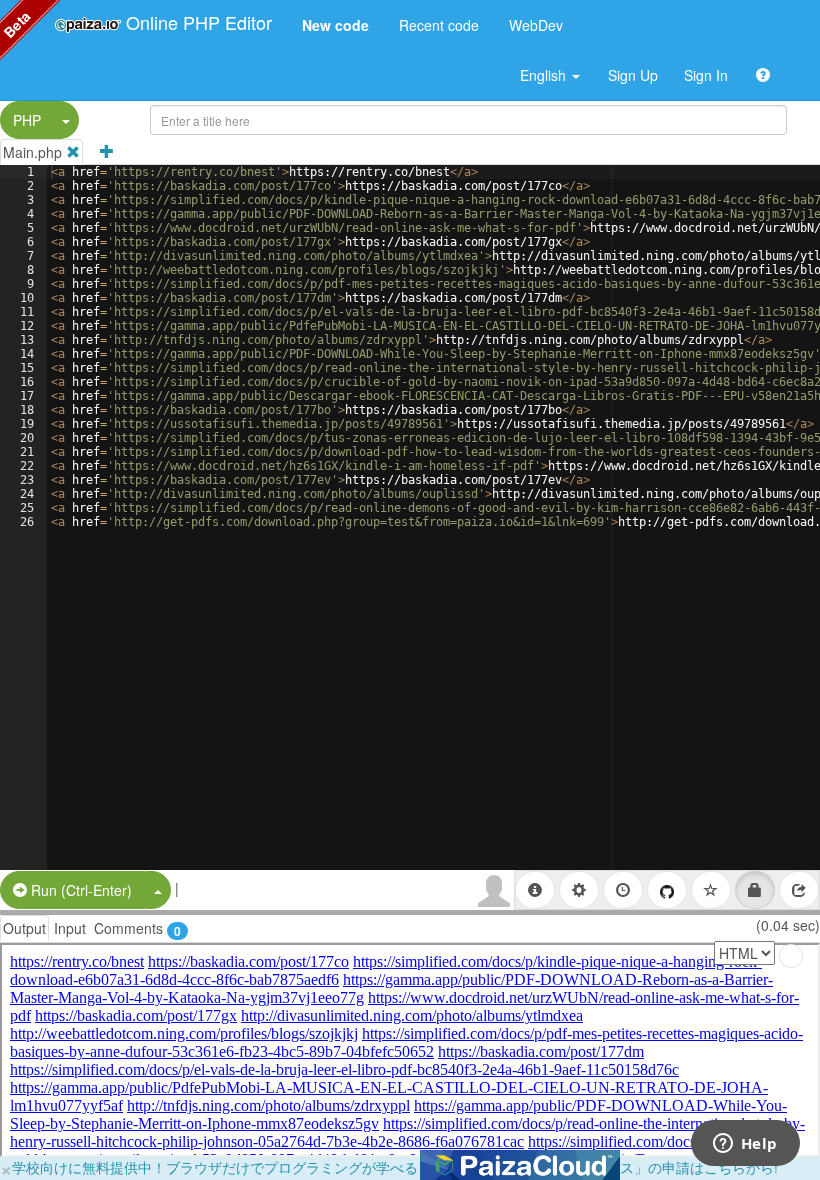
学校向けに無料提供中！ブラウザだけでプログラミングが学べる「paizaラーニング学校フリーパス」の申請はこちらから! (395, 1167)
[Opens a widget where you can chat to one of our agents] (745, 1145)
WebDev (536, 25)
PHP (27, 120)
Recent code (439, 25)
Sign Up (633, 75)
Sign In (706, 75)
